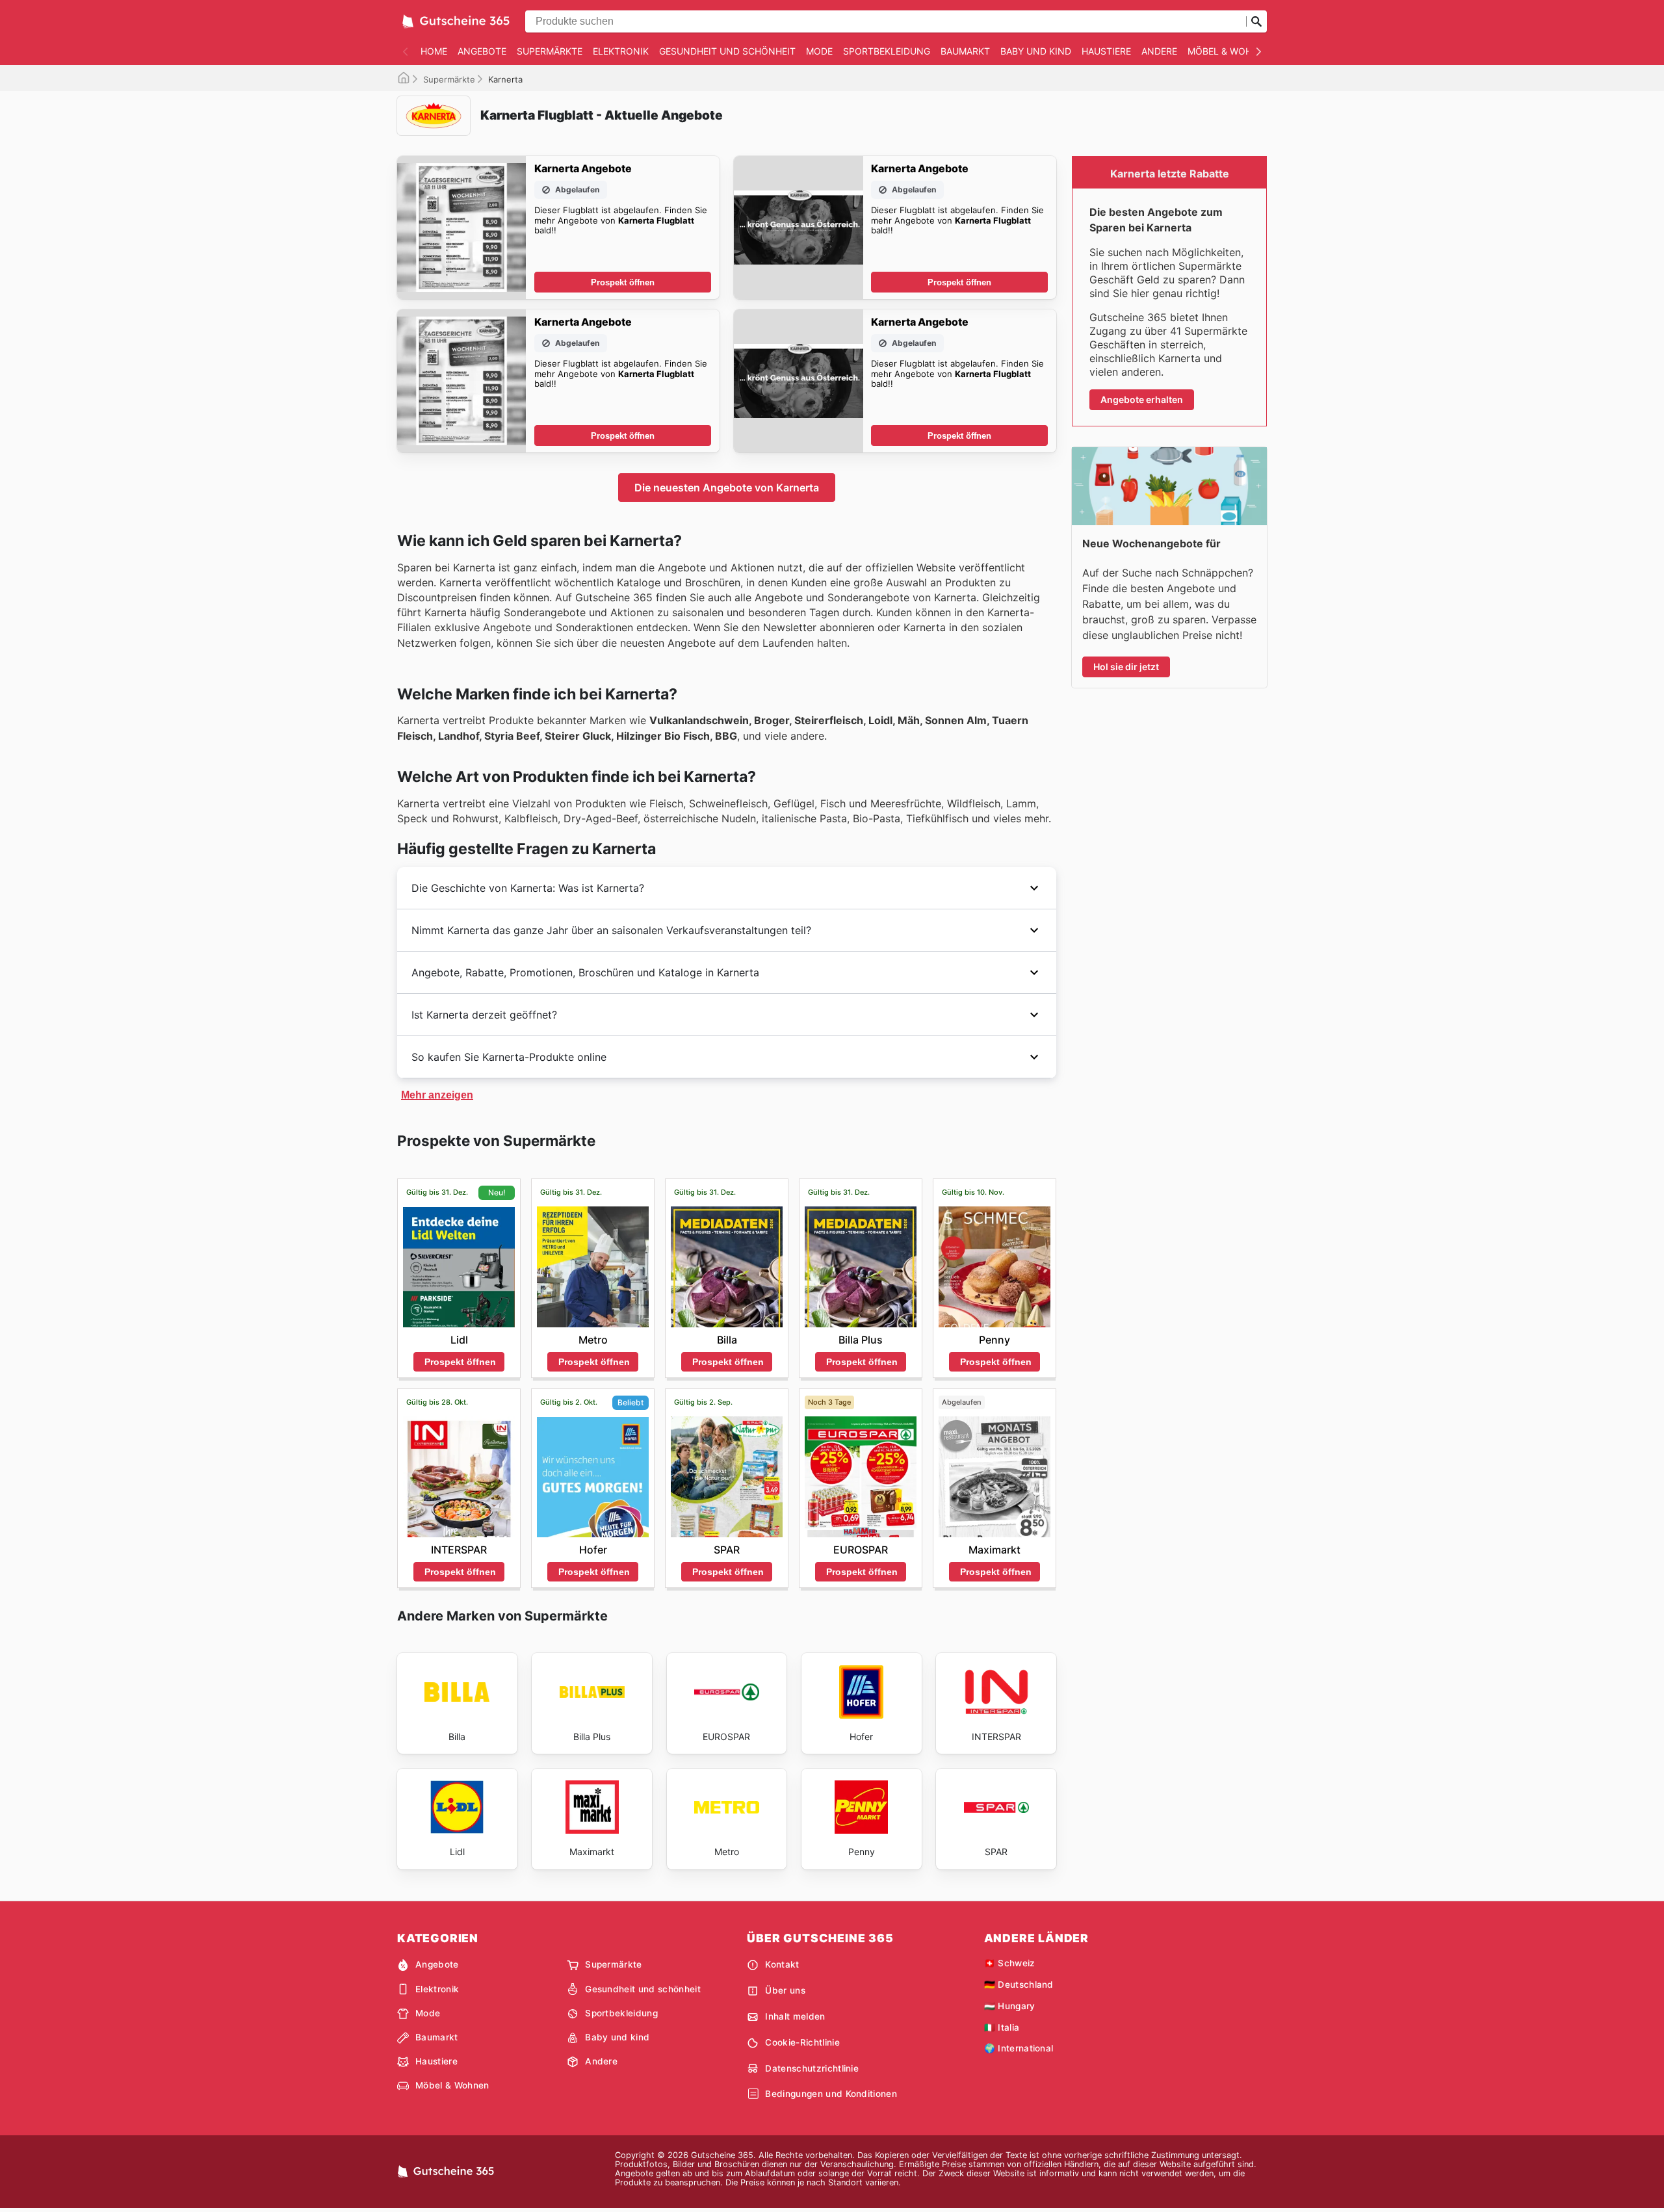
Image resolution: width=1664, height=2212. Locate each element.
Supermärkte (550, 51)
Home (434, 51)
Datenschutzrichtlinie (812, 2068)
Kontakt (782, 1964)
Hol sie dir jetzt (1126, 667)
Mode (819, 51)
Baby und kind (1036, 51)
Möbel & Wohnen (1229, 51)
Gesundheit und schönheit (727, 51)
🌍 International (1019, 2048)
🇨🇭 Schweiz (1010, 1963)
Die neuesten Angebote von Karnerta (727, 488)
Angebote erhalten (1142, 399)
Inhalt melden (795, 2016)
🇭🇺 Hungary (1010, 2006)
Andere (1159, 51)
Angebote (482, 51)
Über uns (785, 1990)
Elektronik (621, 51)
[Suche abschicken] (1256, 21)
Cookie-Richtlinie (802, 2042)
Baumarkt (965, 51)
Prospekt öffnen (623, 282)
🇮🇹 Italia (1002, 2027)
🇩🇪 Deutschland (1019, 1984)
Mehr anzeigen (437, 1095)
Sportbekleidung (887, 51)
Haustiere (1106, 51)
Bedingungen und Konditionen (831, 2094)
